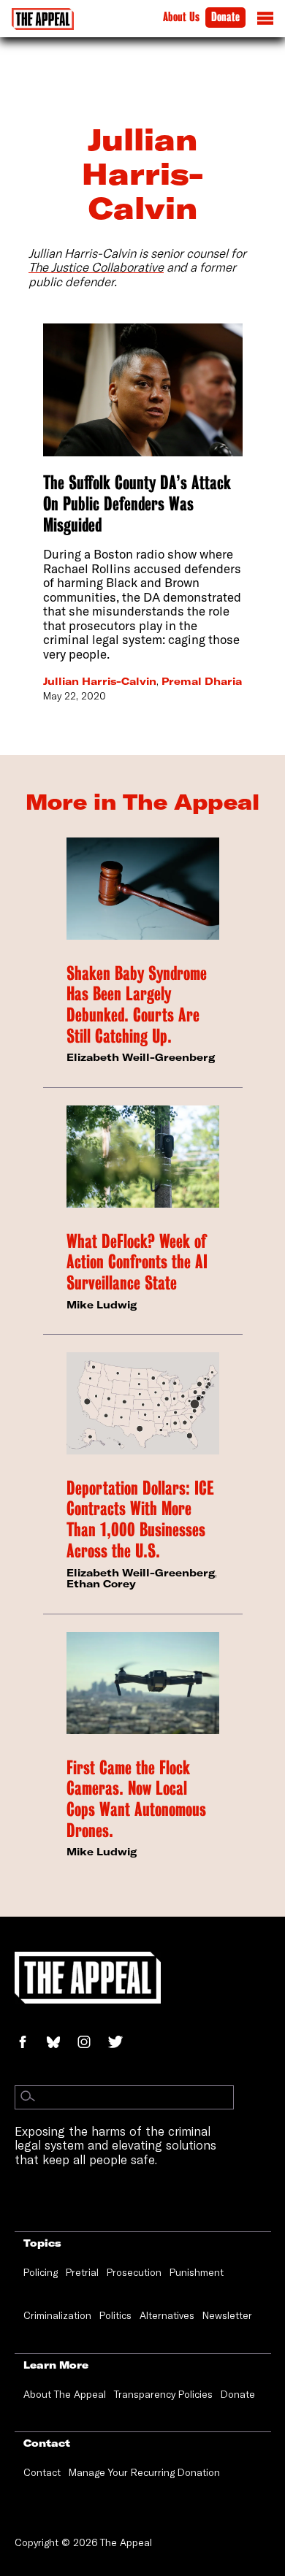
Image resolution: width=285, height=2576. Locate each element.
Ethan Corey (101, 1584)
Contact (42, 2472)
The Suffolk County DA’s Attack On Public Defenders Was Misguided (137, 503)
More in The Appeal (142, 802)
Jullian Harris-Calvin (100, 681)
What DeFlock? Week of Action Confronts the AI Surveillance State (137, 1262)
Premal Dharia (202, 681)
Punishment (197, 2272)
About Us (181, 17)
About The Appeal (65, 2394)
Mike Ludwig (102, 1305)
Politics (115, 2315)
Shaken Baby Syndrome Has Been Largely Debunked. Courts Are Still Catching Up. (137, 1005)
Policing (41, 2272)
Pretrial (82, 2272)
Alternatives (167, 2315)
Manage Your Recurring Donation (144, 2472)
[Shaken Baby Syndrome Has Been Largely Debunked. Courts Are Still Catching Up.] (143, 888)
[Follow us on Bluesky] (61, 2043)
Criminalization (57, 2315)
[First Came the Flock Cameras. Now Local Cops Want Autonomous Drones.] (143, 1683)
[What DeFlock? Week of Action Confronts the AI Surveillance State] (143, 1156)
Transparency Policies (163, 2394)
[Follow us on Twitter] (121, 2043)
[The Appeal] (43, 19)
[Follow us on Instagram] (92, 2043)
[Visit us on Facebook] (30, 2043)
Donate (225, 17)
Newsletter (227, 2315)
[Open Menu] (265, 22)
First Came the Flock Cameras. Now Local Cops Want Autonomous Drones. (136, 1799)
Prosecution (134, 2272)
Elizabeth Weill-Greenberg (141, 1057)
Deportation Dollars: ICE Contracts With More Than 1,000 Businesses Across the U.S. (140, 1519)
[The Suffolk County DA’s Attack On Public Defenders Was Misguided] (143, 390)
